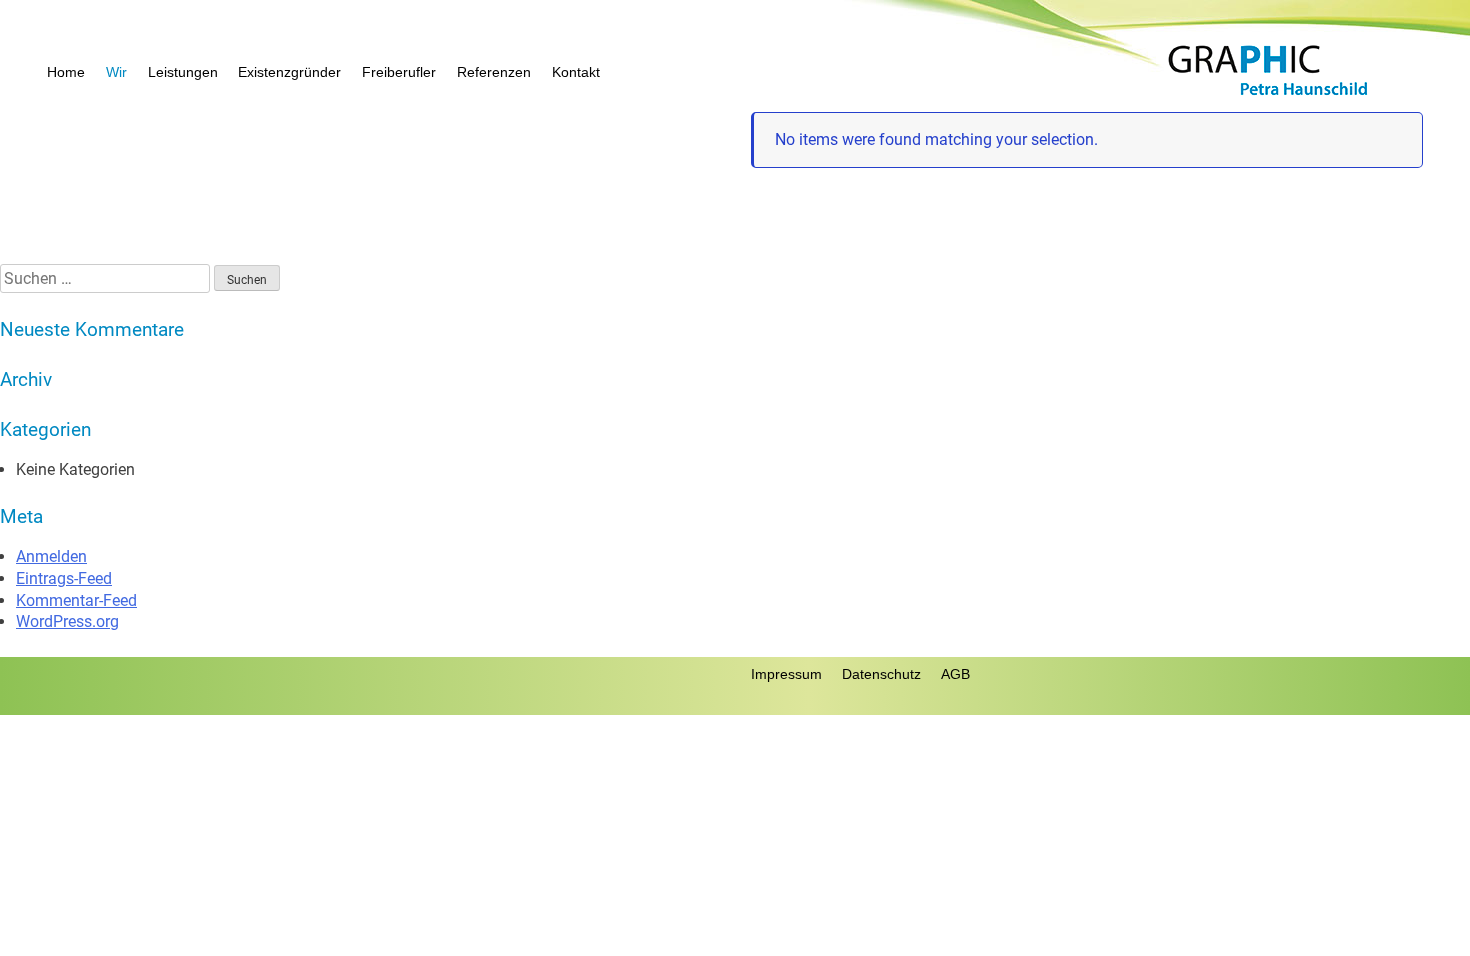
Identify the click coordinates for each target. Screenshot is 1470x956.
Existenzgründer (289, 72)
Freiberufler (399, 72)
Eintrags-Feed (64, 578)
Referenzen (494, 72)
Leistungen (183, 72)
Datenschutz (881, 674)
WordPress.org (67, 621)
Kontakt (576, 72)
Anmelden (51, 556)
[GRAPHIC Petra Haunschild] (1268, 95)
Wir (116, 72)
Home (66, 72)
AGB (955, 674)
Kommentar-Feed (76, 600)
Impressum (786, 674)
